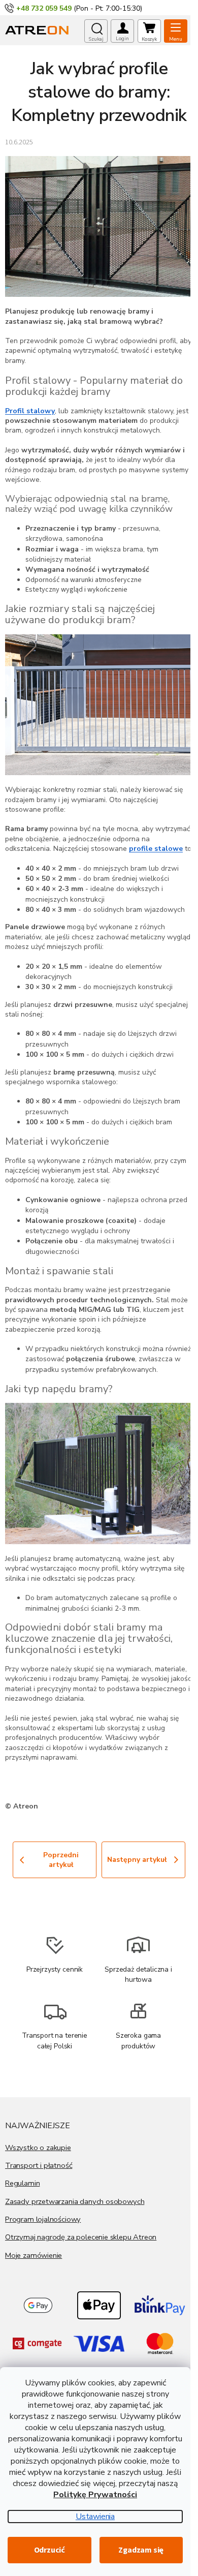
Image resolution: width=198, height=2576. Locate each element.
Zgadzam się (141, 2550)
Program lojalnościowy (43, 2219)
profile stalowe (156, 849)
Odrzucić (49, 2550)
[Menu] (176, 31)
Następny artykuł (137, 1860)
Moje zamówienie (34, 2255)
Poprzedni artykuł (61, 1860)
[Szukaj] (96, 31)
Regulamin (22, 2183)
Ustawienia (95, 2517)
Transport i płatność (39, 2165)
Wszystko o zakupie (38, 2148)
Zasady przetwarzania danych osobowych (75, 2201)
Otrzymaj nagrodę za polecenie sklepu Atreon (81, 2237)
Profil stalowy (30, 411)
